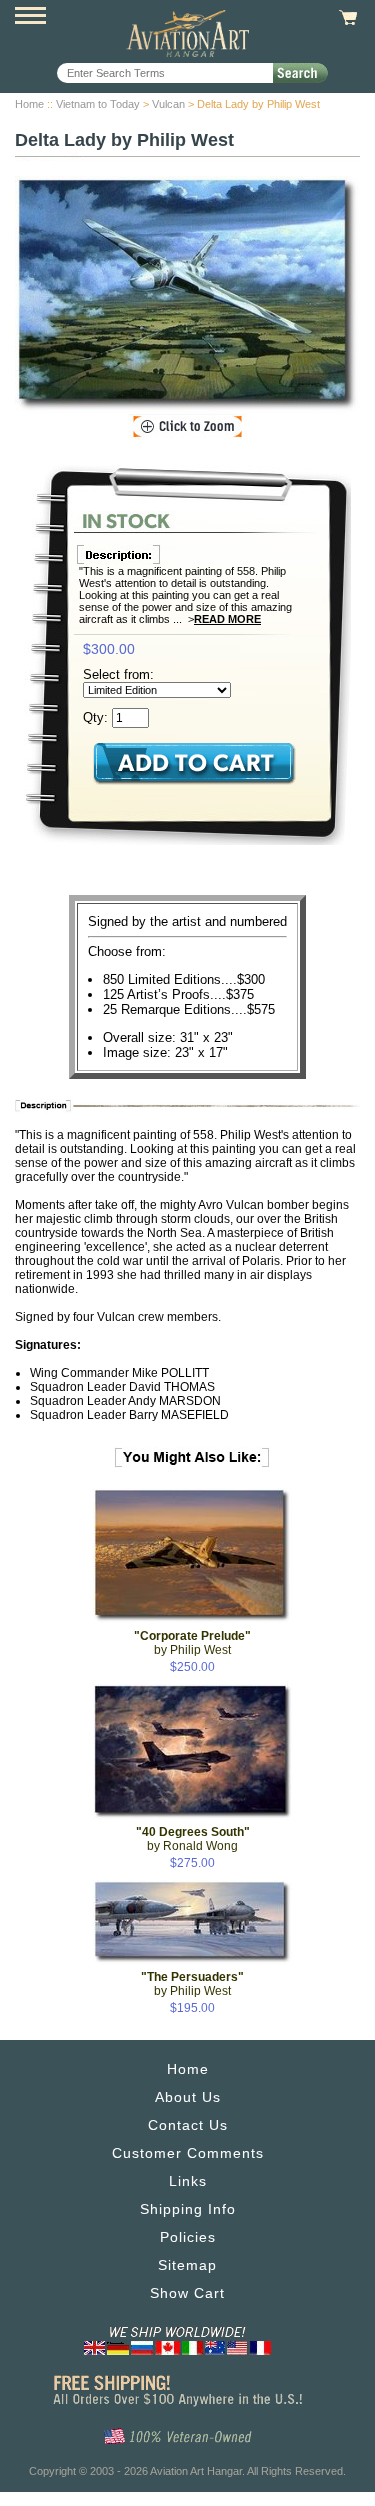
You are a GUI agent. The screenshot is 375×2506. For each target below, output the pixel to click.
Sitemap (187, 2265)
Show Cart (187, 2293)
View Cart (345, 18)
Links (188, 2181)
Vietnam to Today (98, 104)
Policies (188, 2237)
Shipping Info (188, 2209)
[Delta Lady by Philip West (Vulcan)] (187, 295)
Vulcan (168, 104)
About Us (188, 2097)
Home (29, 104)
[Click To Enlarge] (187, 427)
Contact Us (188, 2125)
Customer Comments (188, 2153)
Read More (227, 619)
